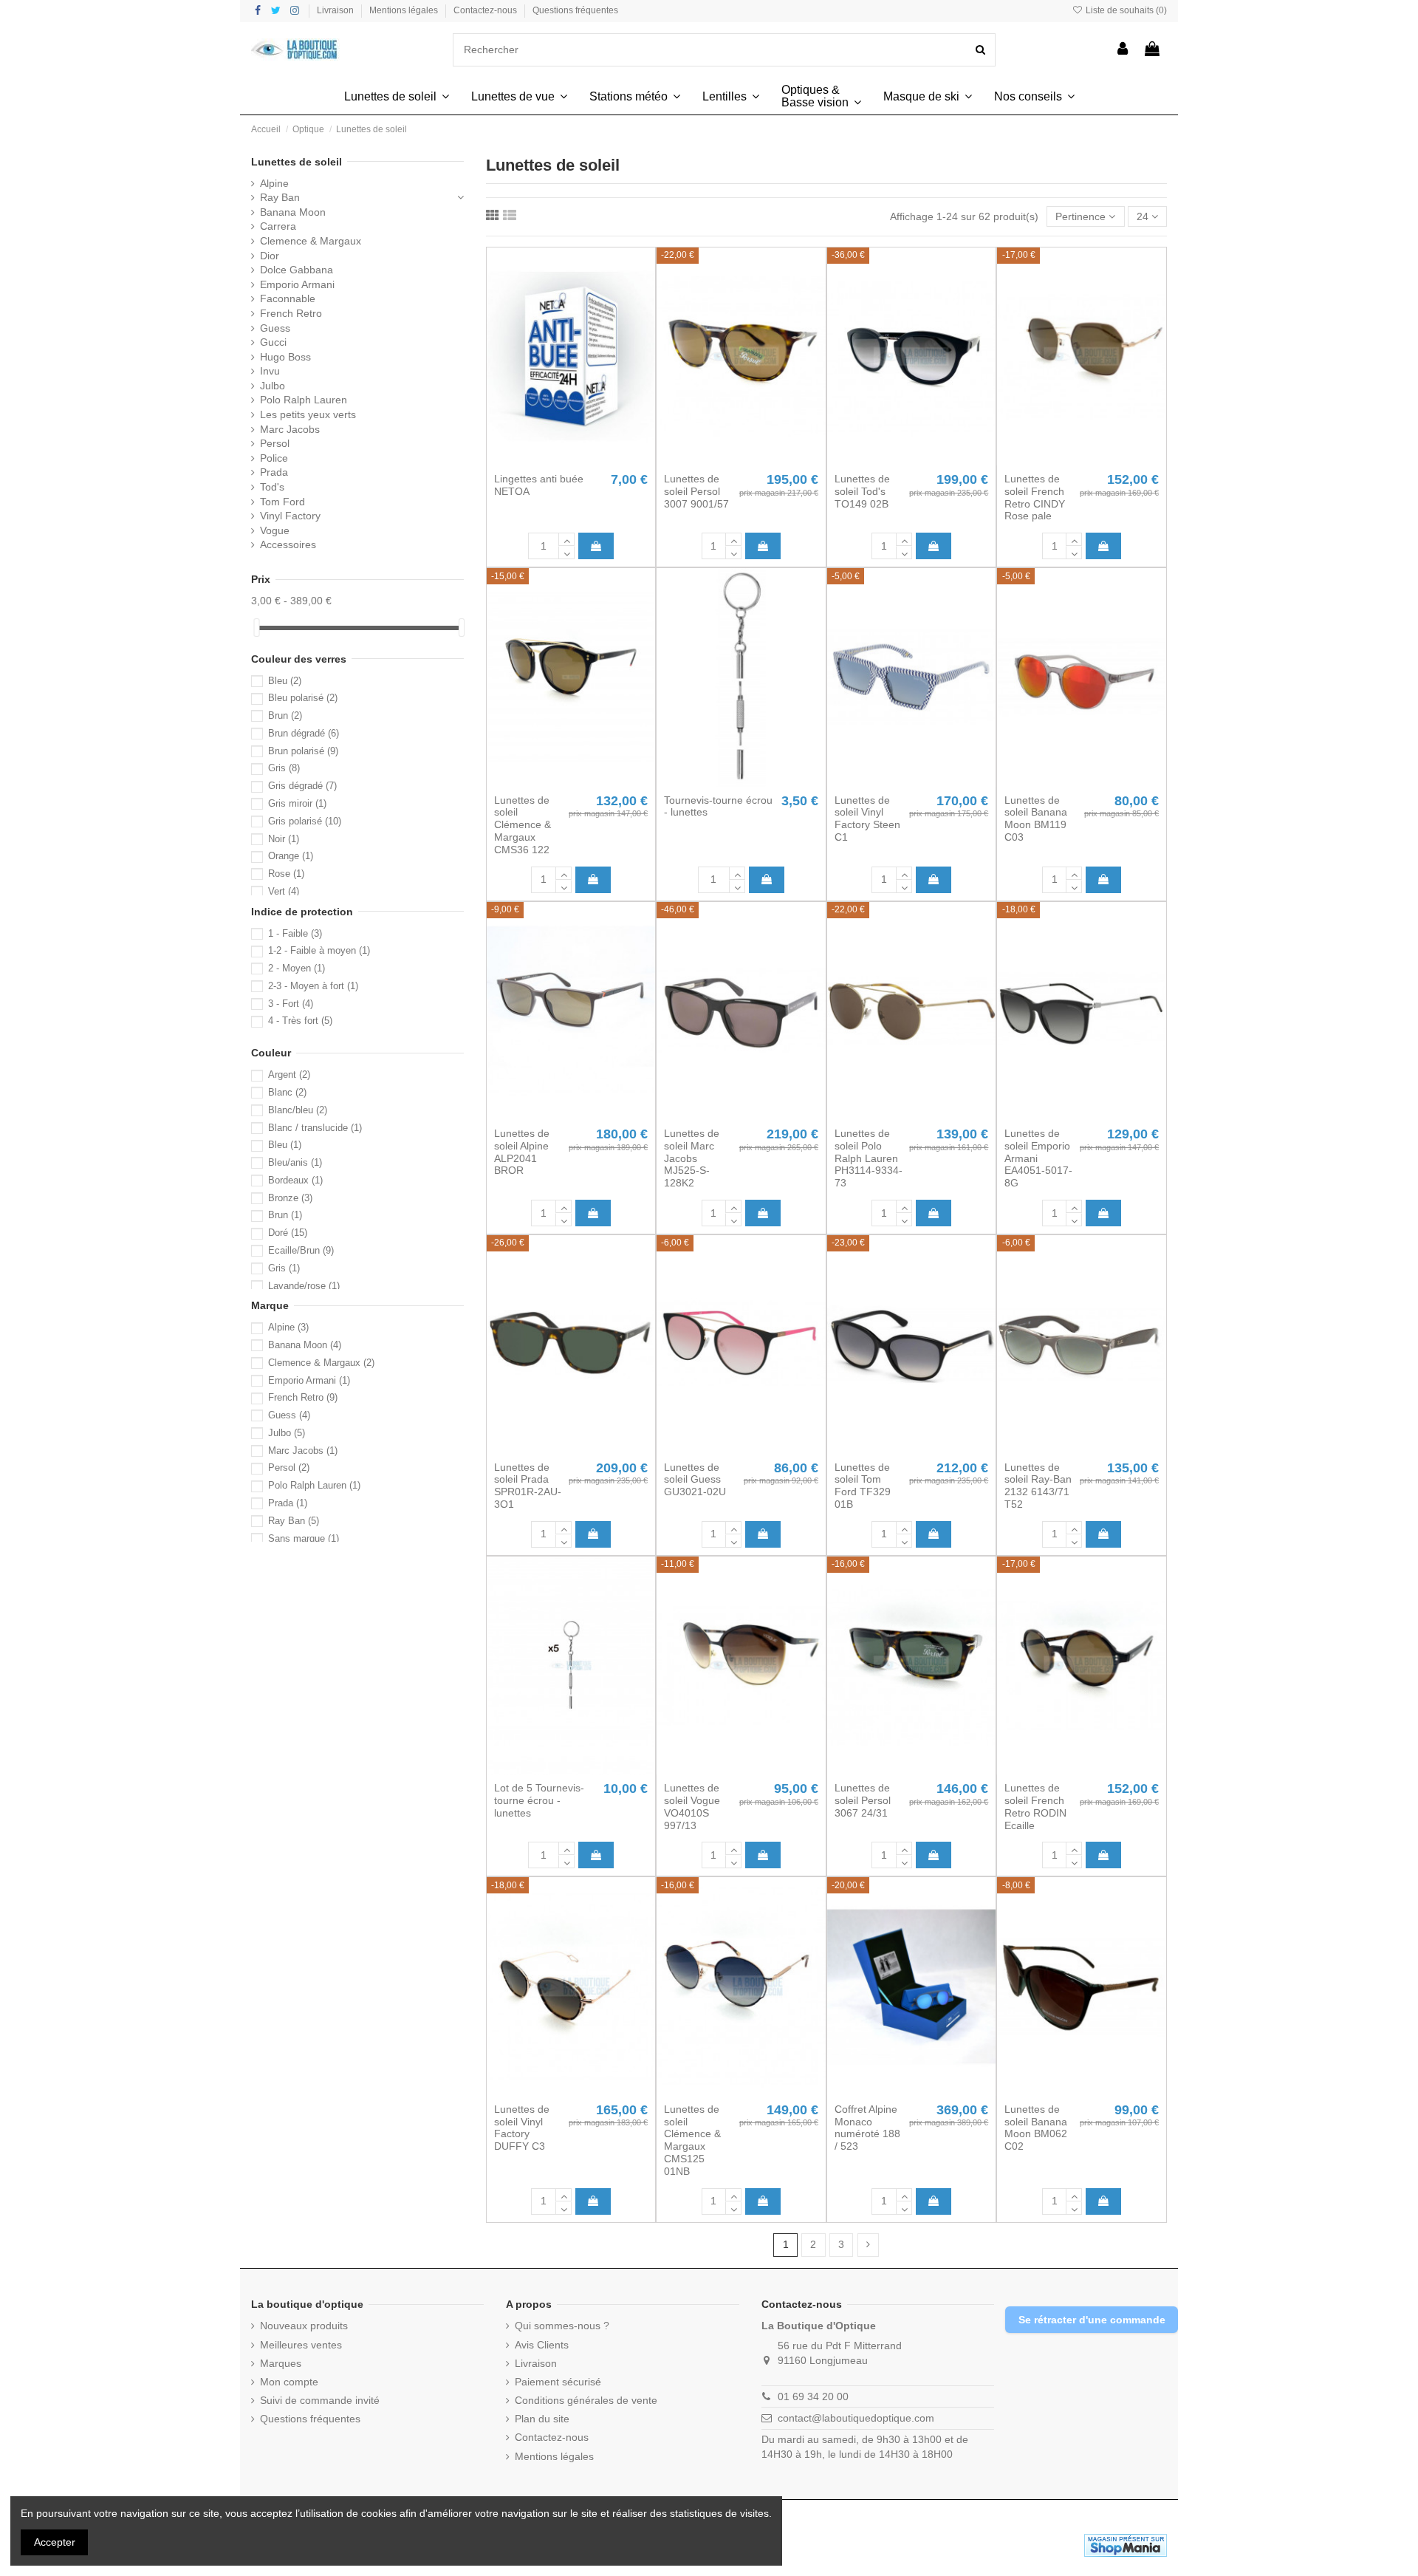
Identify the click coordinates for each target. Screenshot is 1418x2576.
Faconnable (288, 298)
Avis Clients (542, 2345)
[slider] (256, 628)
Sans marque (304, 1538)
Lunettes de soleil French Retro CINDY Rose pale (1035, 497)
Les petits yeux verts (308, 414)
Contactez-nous (486, 10)
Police (274, 458)
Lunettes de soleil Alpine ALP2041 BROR (522, 1152)
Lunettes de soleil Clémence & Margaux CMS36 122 (523, 825)
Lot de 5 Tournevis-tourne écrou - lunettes (539, 1800)
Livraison (336, 10)
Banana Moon (293, 212)
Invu (270, 371)
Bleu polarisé (303, 698)
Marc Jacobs (290, 429)
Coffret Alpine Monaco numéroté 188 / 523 (867, 2128)
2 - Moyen (297, 968)
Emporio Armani (297, 284)
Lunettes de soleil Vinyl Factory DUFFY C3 (522, 2128)
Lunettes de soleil (297, 162)
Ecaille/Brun (301, 1250)
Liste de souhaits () (1125, 10)
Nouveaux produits (304, 2326)
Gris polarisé (305, 821)
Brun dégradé (304, 733)
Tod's (272, 487)
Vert (284, 891)
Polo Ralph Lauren (304, 400)
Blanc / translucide (315, 1128)
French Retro (291, 313)
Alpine (274, 183)
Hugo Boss (285, 357)
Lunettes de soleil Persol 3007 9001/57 (696, 491)
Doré (288, 1233)
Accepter (55, 2542)
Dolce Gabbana (297, 270)
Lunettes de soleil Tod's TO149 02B (862, 491)
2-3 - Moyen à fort (313, 986)
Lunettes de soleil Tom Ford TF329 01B (863, 1486)
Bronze (290, 1198)
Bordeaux (295, 1180)
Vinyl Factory (290, 516)
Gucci (273, 342)
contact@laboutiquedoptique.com (856, 2418)
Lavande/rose (304, 1286)
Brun (285, 715)
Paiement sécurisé (558, 2382)
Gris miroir (297, 803)
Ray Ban (280, 197)
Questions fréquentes (575, 10)
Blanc (287, 1092)
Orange (291, 856)
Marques (281, 2363)
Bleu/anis (295, 1162)
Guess (275, 328)
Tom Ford (282, 502)
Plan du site (542, 2419)
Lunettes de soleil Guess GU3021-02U (695, 1480)
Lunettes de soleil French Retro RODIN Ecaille (1035, 1806)
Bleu (285, 681)
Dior (270, 256)
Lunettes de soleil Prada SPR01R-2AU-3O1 (528, 1486)
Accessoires (288, 544)
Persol (275, 443)
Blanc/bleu (298, 1110)
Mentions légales (405, 10)
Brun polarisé (303, 751)
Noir (284, 839)
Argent (289, 1075)
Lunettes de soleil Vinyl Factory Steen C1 (867, 819)
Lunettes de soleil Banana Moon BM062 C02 (1036, 2128)
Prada (274, 472)
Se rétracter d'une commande (1092, 2320)
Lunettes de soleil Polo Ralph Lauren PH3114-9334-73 (869, 1158)
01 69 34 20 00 (813, 2396)
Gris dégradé (302, 786)
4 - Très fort (300, 1021)
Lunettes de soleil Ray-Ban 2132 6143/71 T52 (1038, 1486)
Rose (286, 874)
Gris (284, 768)
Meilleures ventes (301, 2345)
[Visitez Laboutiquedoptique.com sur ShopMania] (1126, 2544)
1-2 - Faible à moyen (319, 950)
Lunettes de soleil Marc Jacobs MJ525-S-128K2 (692, 1158)
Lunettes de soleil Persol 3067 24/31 (863, 1800)
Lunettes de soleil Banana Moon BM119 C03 (1036, 819)
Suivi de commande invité (320, 2400)
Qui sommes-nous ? (562, 2326)
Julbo (273, 386)
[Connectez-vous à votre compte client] (1123, 50)
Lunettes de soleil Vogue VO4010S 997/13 (692, 1806)
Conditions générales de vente (586, 2400)
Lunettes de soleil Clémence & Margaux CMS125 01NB (692, 2140)
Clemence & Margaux (311, 241)
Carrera (278, 226)
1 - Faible (295, 933)
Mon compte (289, 2382)
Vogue (275, 530)
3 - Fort (291, 1004)
